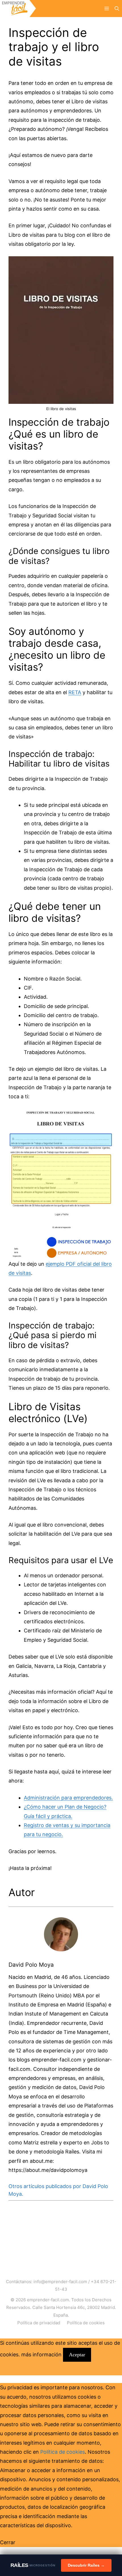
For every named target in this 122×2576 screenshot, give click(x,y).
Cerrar (8, 2542)
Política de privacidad (39, 2323)
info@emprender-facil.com (60, 2282)
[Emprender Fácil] (18, 9)
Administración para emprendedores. (68, 1798)
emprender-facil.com (48, 2300)
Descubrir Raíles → (86, 2565)
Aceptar (77, 2355)
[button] (117, 9)
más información (41, 2354)
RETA (75, 692)
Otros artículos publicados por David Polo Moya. (58, 2190)
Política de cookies (86, 2323)
